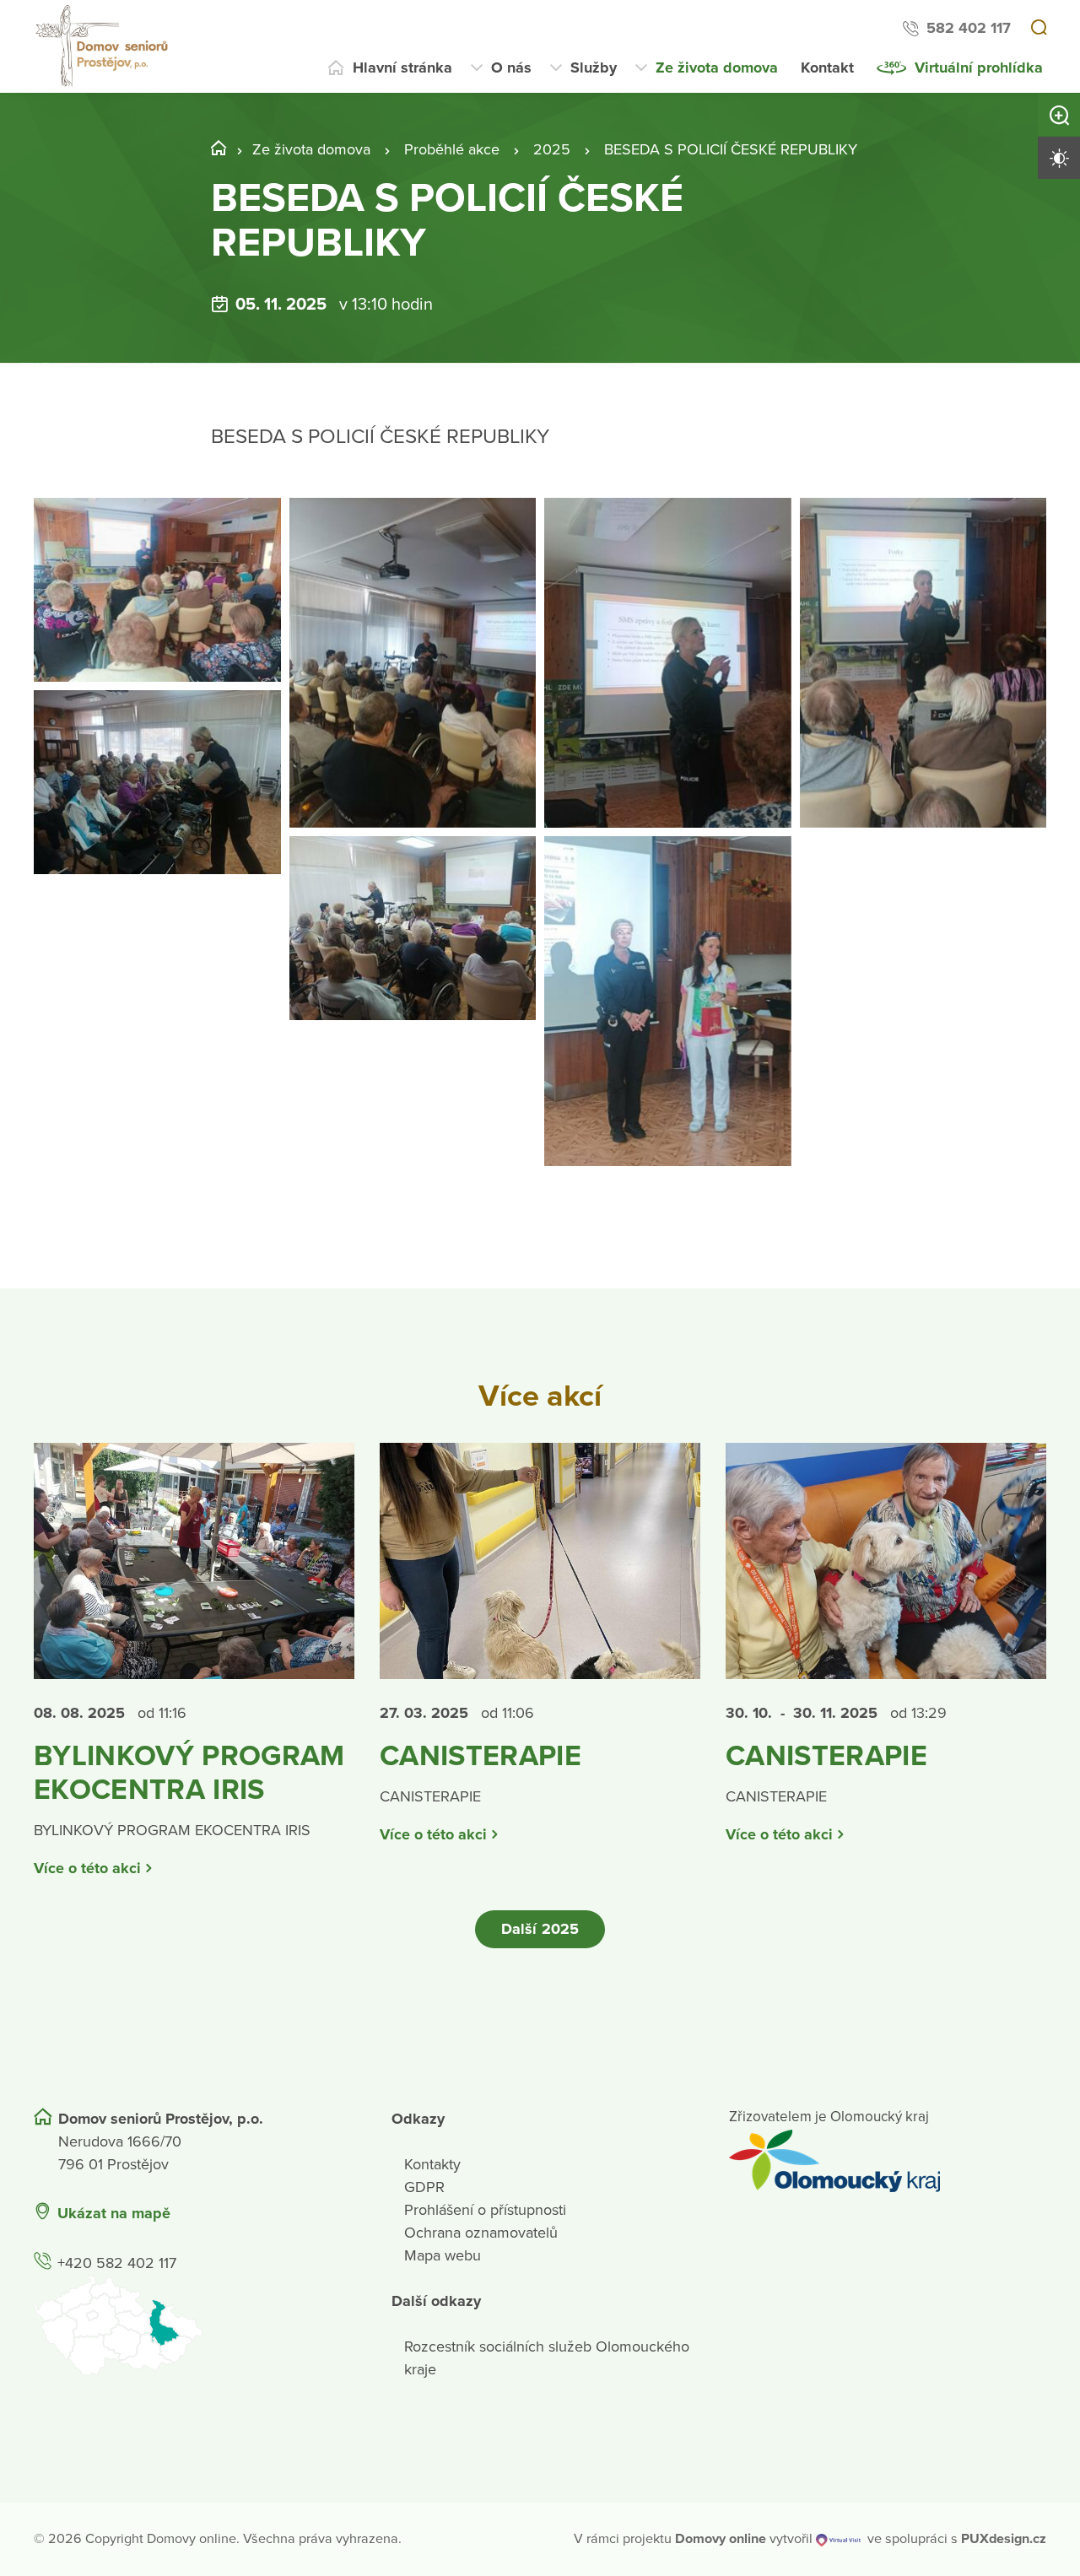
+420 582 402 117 (117, 2263)
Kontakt (827, 68)
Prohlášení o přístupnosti (485, 2210)
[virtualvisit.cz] (838, 2539)
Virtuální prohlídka (979, 68)
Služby (594, 68)
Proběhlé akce (452, 149)
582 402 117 (969, 28)
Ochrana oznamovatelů (481, 2233)
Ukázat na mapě (114, 2213)
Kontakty (432, 2164)
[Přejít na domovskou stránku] (104, 46)
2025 (552, 149)
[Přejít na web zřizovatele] (888, 2161)
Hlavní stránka (402, 68)
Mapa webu (443, 2255)
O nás (511, 68)
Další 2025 (540, 1929)
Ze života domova (717, 68)
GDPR (424, 2187)
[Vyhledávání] (1039, 29)
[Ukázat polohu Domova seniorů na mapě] (192, 2326)
